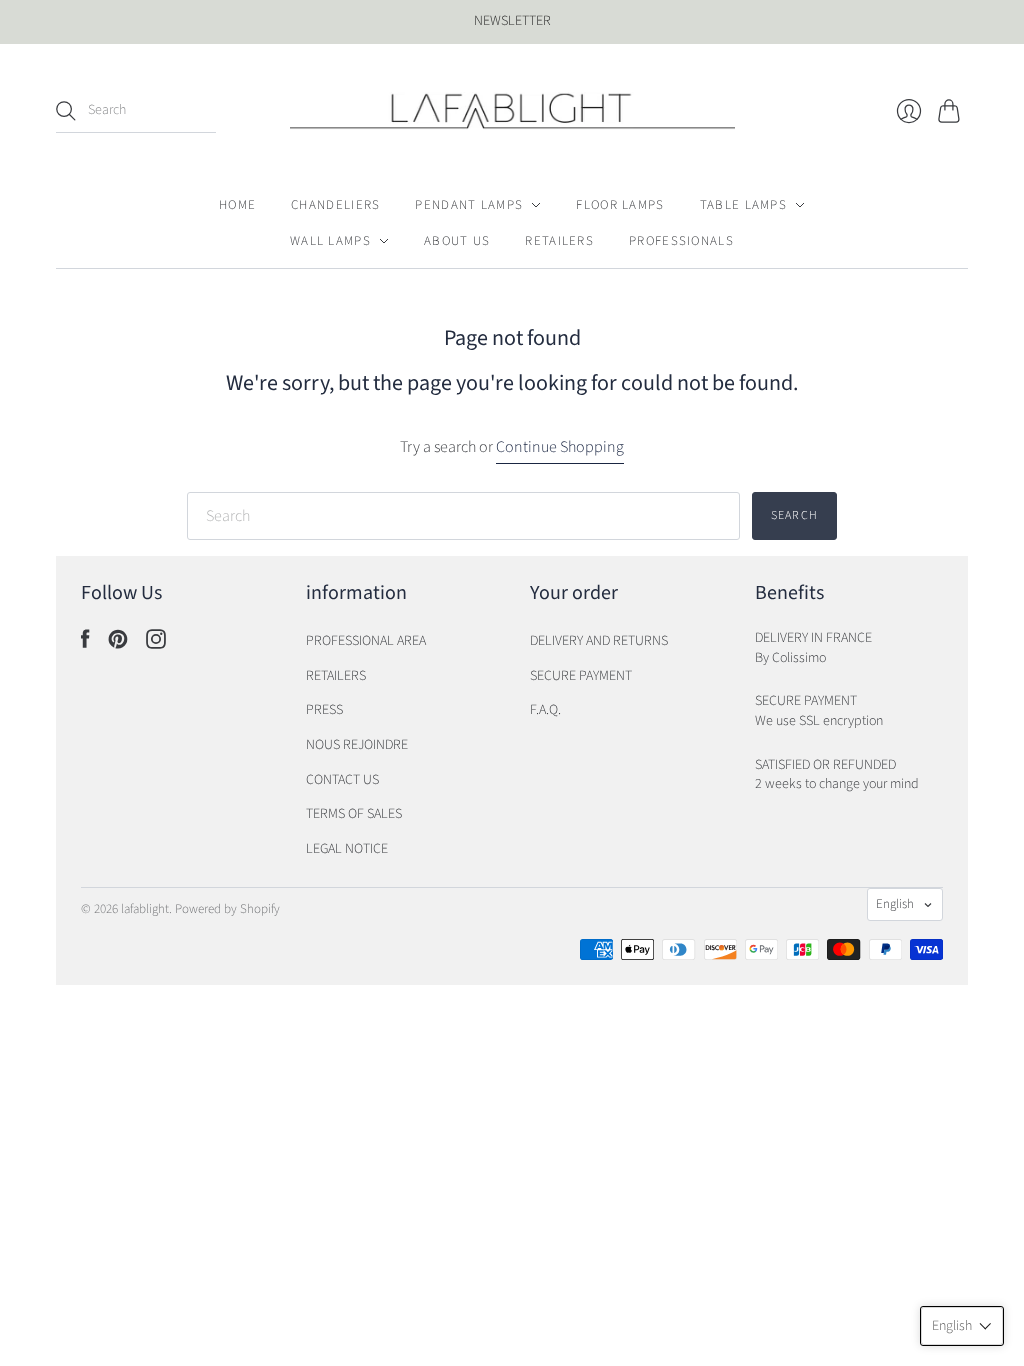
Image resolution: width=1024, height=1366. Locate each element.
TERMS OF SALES (354, 814)
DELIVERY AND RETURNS (599, 641)
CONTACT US (342, 780)
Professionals (681, 241)
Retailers (559, 241)
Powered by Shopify (227, 909)
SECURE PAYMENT (581, 676)
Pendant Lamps (469, 205)
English (895, 904)
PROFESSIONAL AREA (366, 641)
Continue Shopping (560, 447)
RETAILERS (336, 676)
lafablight (145, 909)
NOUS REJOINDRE (357, 745)
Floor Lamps (620, 205)
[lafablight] (512, 111)
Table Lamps (743, 205)
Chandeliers (335, 205)
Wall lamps (330, 241)
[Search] (66, 111)
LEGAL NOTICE (347, 849)
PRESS (324, 710)
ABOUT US (457, 241)
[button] (962, 1326)
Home (237, 205)
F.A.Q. (545, 710)
